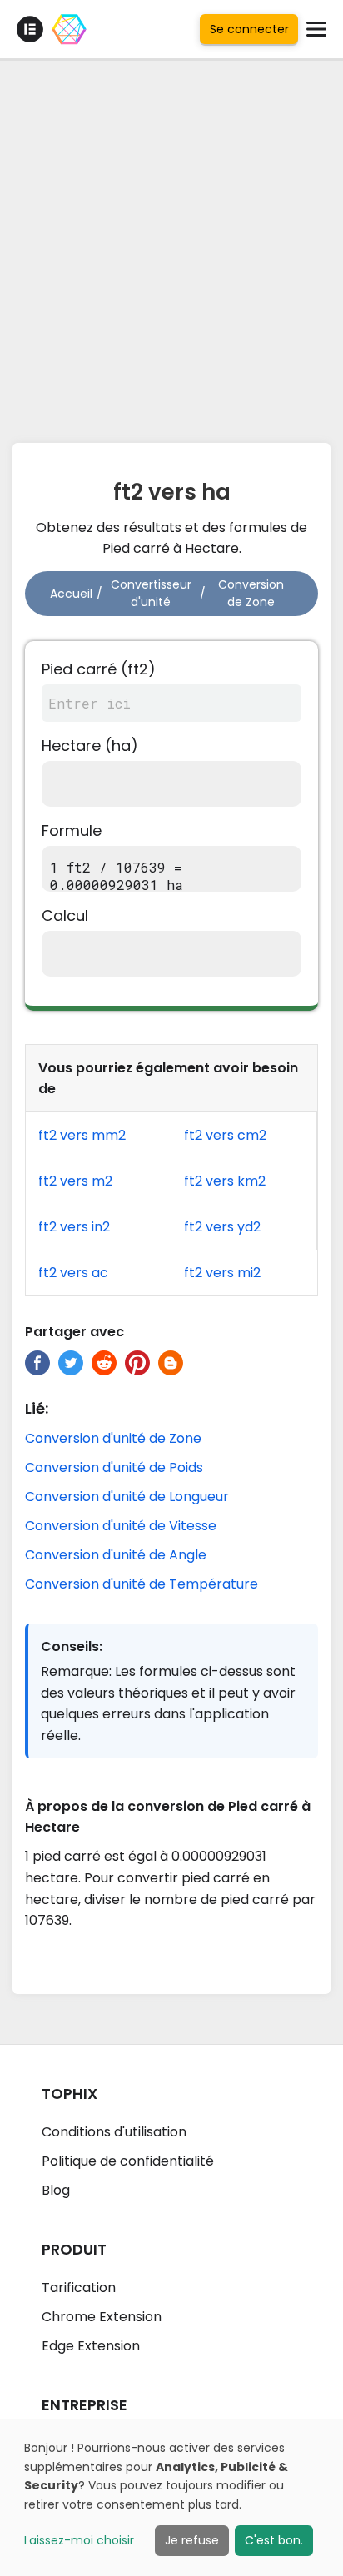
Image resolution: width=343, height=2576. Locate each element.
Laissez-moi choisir (79, 2540)
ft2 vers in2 (74, 1227)
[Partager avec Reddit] (104, 1363)
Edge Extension (91, 2346)
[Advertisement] (171, 246)
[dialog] (171, 2497)
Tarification (79, 2288)
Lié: (37, 1408)
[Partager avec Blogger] (171, 1363)
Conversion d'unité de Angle (116, 1555)
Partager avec (75, 1332)
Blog (56, 2190)
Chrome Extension (102, 2317)
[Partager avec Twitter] (71, 1363)
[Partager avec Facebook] (37, 1363)
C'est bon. (274, 2540)
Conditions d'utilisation (114, 2132)
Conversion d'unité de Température (142, 1584)
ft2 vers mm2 (82, 1135)
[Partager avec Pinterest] (137, 1363)
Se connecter (249, 29)
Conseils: (72, 1646)
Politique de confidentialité (128, 2161)
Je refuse (192, 2540)
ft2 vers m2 (75, 1181)
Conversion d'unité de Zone (113, 1438)
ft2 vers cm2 (225, 1135)
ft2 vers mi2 (222, 1273)
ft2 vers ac (73, 1273)
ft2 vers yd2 (222, 1227)
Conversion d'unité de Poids (114, 1467)
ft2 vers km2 (225, 1181)
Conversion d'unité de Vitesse (121, 1526)
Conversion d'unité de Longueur (127, 1497)
